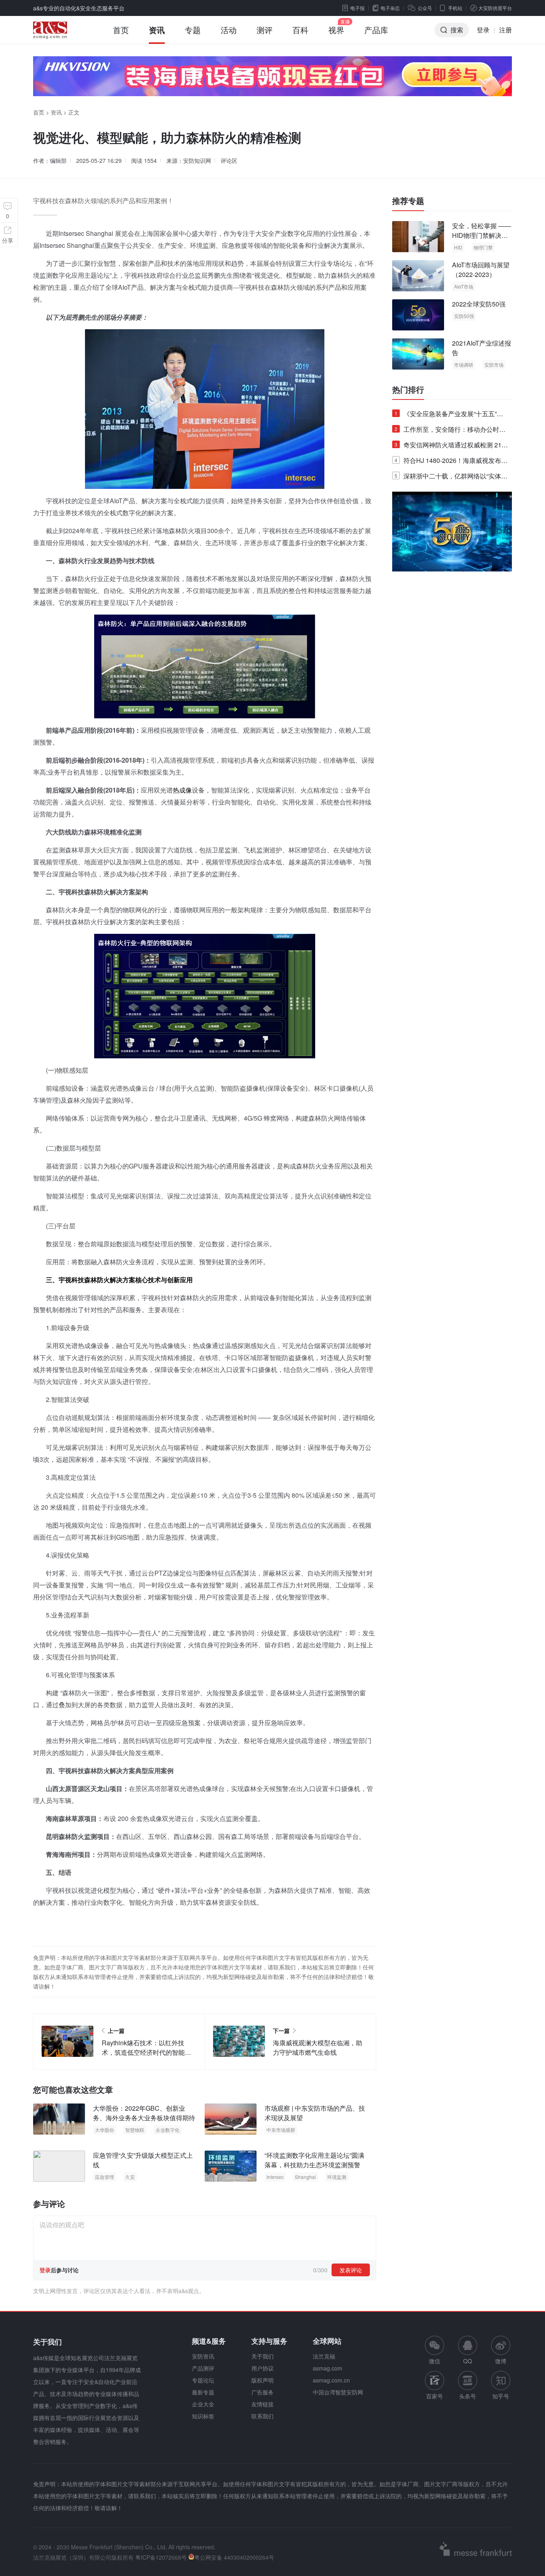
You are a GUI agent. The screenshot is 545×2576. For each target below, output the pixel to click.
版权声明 (263, 2380)
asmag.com (328, 2368)
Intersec (275, 2177)
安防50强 (464, 316)
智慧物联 (135, 2130)
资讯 (157, 30)
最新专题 (203, 2392)
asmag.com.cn (331, 2380)
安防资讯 (203, 2356)
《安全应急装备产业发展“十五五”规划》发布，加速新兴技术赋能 (449, 415)
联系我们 (263, 2416)
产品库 (376, 30)
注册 (506, 30)
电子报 (357, 8)
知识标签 (203, 2416)
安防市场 (494, 365)
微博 (501, 2361)
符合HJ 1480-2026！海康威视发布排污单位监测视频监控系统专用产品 (451, 462)
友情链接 (263, 2404)
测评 (265, 30)
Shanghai (305, 2177)
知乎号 (501, 2396)
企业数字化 (168, 2130)
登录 (483, 30)
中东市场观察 (281, 2130)
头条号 (468, 2396)
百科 (300, 30)
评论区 (229, 160)
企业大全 (203, 2404)
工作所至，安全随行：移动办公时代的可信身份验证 (450, 431)
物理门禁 (483, 247)
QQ (468, 2361)
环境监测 (337, 2177)
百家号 (434, 2396)
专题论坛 (203, 2380)
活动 (229, 30)
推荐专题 (408, 201)
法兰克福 (324, 2356)
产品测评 (203, 2368)
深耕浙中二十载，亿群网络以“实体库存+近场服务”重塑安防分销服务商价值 (451, 477)
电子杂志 (390, 8)
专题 (193, 30)
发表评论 (351, 2270)
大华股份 (105, 2130)
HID (458, 247)
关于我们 (263, 2356)
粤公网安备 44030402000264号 (234, 2557)
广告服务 (263, 2392)
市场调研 (464, 365)
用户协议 (263, 2368)
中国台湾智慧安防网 (338, 2392)
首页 (121, 30)
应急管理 (105, 2177)
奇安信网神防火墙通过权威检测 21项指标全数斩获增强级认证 (451, 446)
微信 (434, 2350)
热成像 (182, 790)
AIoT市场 (464, 286)
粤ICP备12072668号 (161, 2557)
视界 (336, 30)
